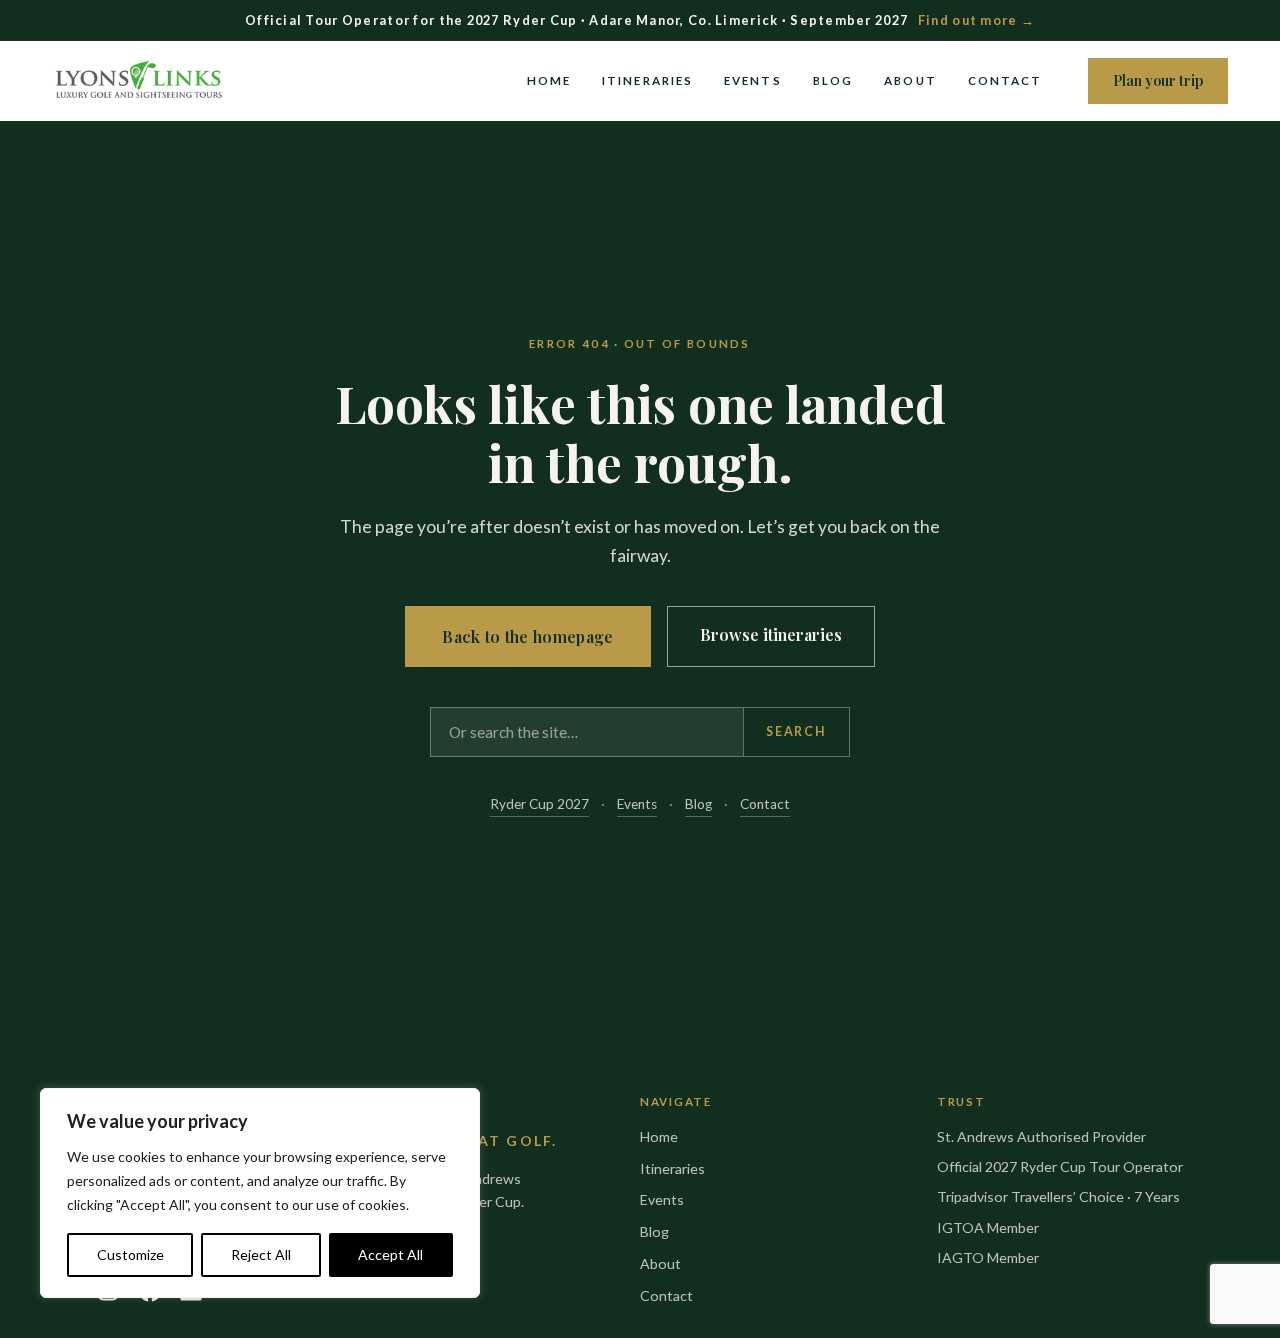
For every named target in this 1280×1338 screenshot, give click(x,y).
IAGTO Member (988, 1257)
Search (796, 731)
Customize (130, 1254)
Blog (833, 80)
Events (752, 80)
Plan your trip (1158, 80)
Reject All (261, 1254)
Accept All (390, 1254)
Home (549, 80)
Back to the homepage (527, 636)
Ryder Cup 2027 (539, 804)
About (910, 80)
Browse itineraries (771, 634)
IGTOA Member (988, 1227)
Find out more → (976, 20)
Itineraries (647, 80)
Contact (1005, 80)
